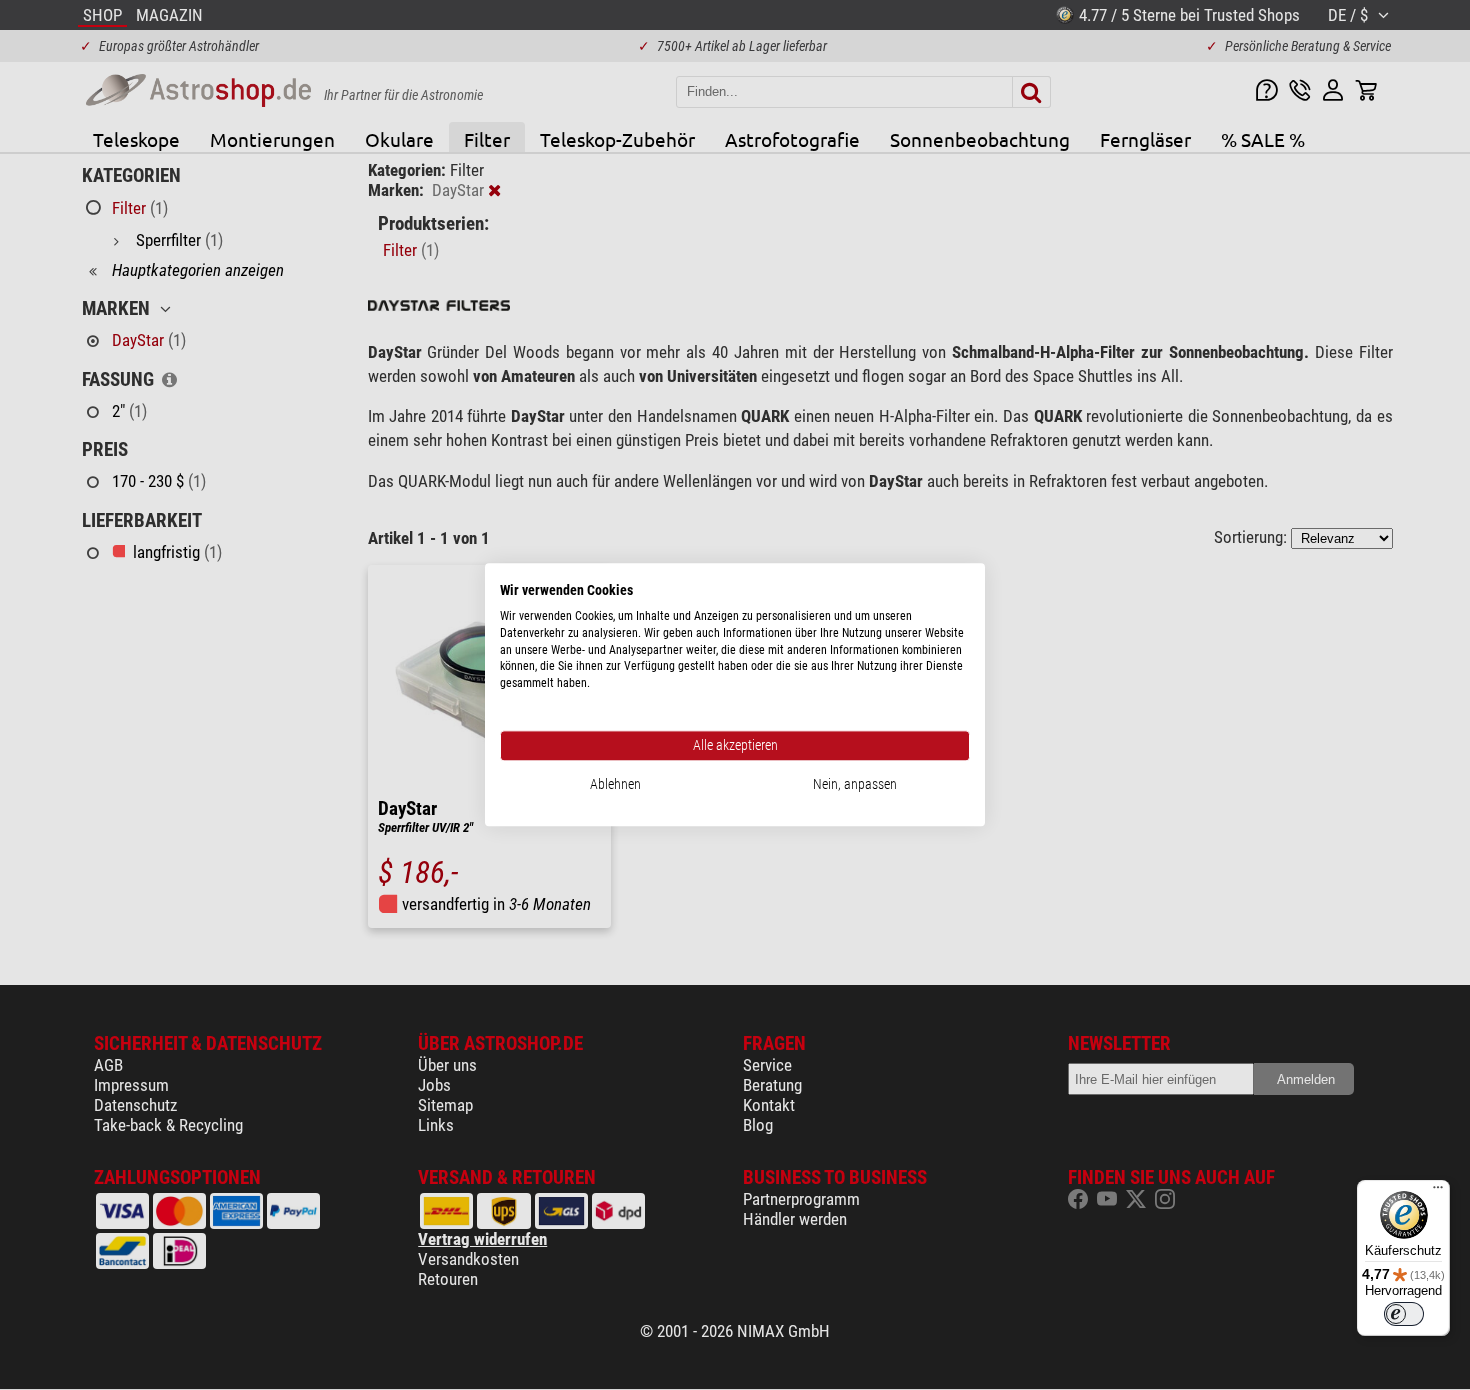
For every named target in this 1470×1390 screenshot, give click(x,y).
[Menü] (1438, 1192)
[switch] (1404, 1314)
